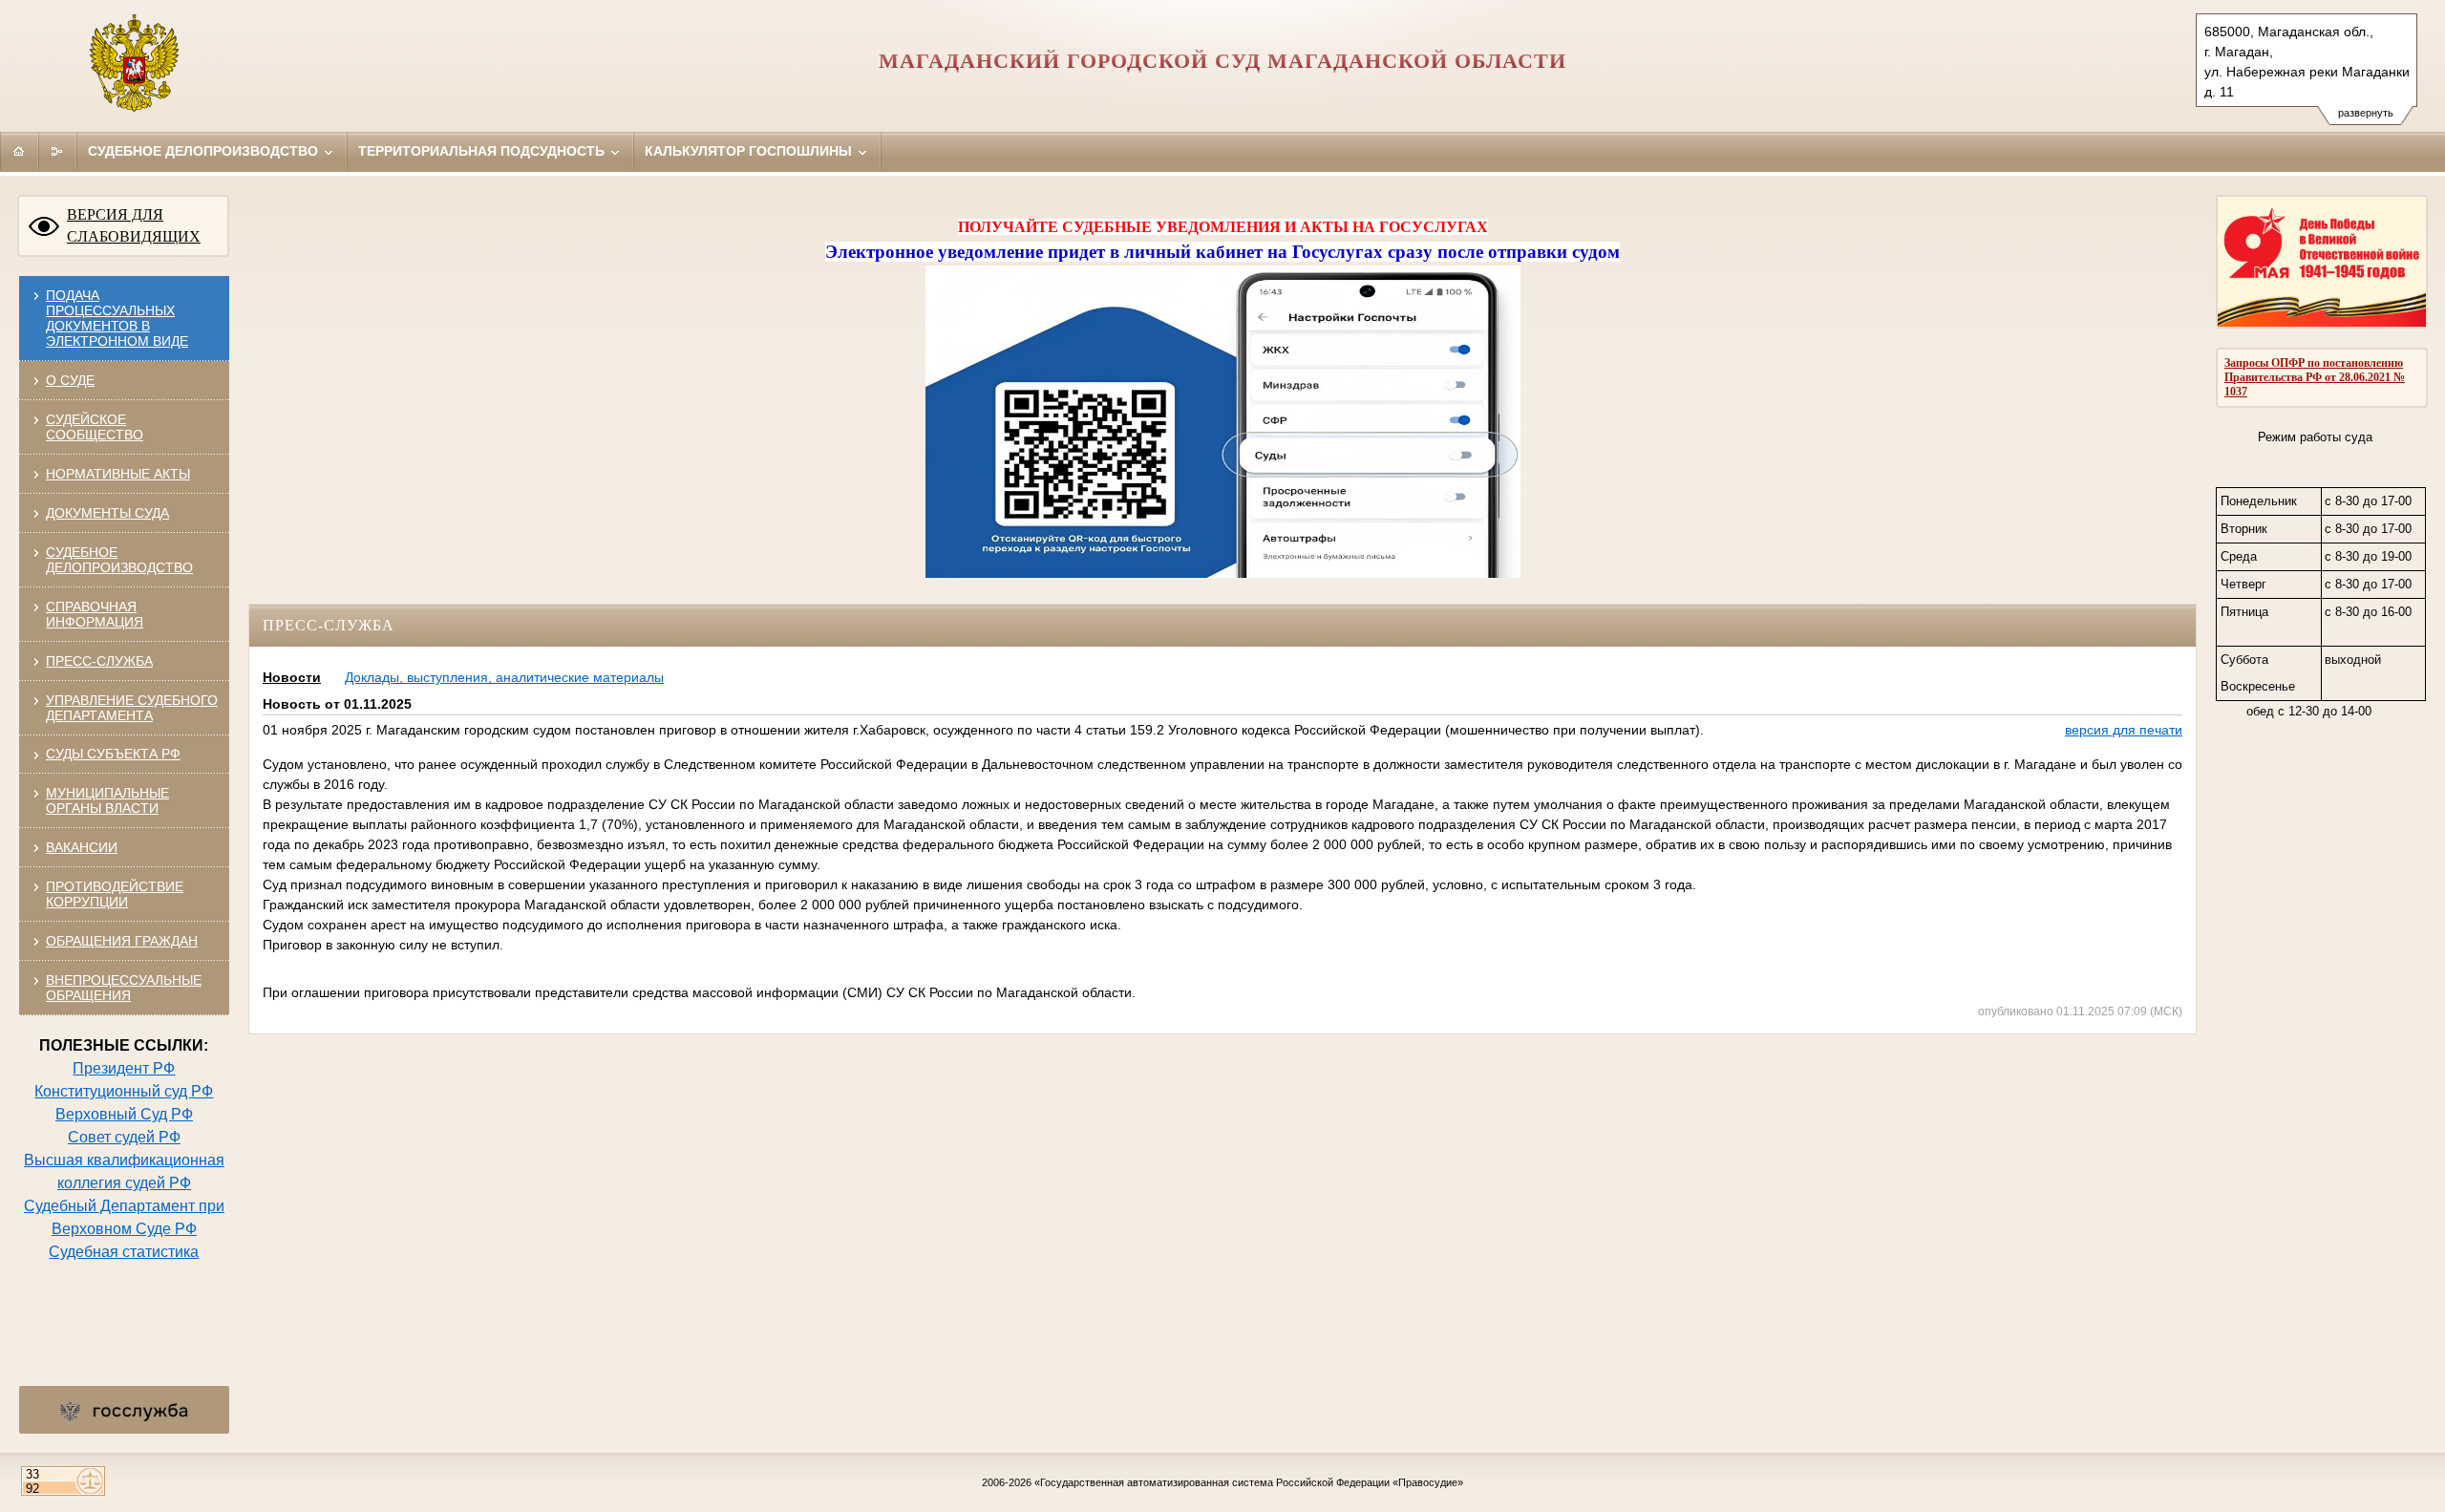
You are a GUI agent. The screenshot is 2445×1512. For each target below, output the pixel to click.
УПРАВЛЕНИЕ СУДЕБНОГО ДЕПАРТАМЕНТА (132, 708)
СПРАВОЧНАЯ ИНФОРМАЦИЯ (95, 614)
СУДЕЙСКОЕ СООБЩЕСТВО (95, 427)
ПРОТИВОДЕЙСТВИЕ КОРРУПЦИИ (115, 894)
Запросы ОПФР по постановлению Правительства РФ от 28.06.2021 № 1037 (2315, 377)
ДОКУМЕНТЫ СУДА (107, 513)
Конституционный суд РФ (124, 1091)
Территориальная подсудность (483, 151)
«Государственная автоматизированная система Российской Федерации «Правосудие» (1249, 1482)
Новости (292, 677)
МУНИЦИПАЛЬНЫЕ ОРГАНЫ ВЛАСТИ (107, 800)
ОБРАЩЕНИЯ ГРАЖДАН (122, 941)
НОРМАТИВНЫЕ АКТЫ (118, 474)
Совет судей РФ (124, 1137)
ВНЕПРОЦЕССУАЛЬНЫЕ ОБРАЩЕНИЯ (124, 988)
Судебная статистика (124, 1252)
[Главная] (19, 151)
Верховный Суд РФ (124, 1114)
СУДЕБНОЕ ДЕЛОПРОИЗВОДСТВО (119, 560)
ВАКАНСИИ (82, 847)
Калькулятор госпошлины (750, 151)
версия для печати (2124, 730)
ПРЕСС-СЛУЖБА (99, 661)
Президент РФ (124, 1068)
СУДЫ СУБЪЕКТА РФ (113, 754)
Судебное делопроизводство (205, 151)
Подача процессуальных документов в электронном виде (117, 318)
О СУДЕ (70, 380)
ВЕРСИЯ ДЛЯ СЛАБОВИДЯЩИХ (134, 225)
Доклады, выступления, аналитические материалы (504, 677)
